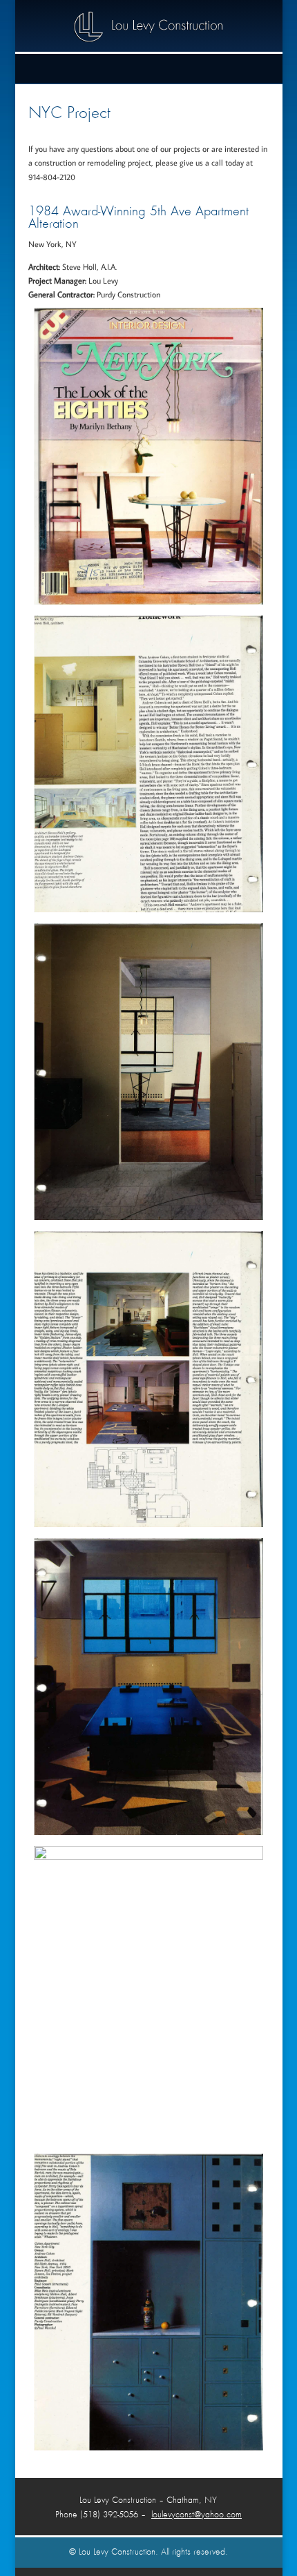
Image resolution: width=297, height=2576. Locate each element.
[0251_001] (148, 601)
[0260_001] (148, 2447)
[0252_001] (148, 909)
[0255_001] (148, 1832)
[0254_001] (148, 1524)
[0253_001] (148, 1217)
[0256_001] (148, 1857)
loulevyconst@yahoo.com (197, 2515)
